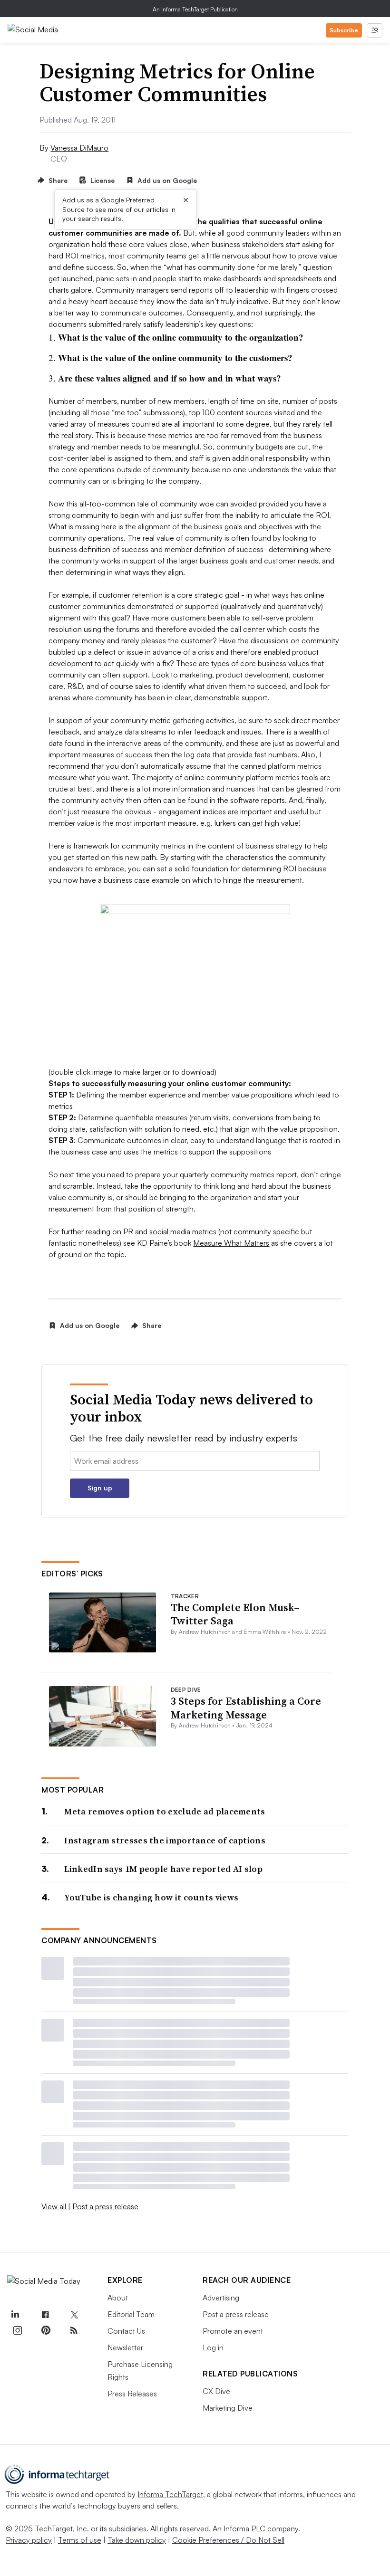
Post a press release (105, 2206)
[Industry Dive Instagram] (17, 2330)
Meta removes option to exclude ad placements (165, 1811)
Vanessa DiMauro (79, 148)
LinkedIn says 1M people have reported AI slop (163, 1869)
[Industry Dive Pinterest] (46, 2330)
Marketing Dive (228, 2408)
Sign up (100, 1488)
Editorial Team (131, 2314)
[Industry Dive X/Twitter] (74, 2315)
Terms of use (80, 2540)
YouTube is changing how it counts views (151, 1897)
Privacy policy (29, 2540)
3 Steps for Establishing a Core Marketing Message (246, 1708)
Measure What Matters (231, 1243)
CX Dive (216, 2391)
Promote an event (233, 2331)
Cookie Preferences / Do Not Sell (228, 2540)
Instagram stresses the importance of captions (165, 1840)
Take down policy (137, 2540)
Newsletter (125, 2347)
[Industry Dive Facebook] (46, 2315)
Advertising (221, 2298)
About (118, 2298)
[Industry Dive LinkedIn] (15, 2315)
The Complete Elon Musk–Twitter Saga (235, 1614)
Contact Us (126, 2331)
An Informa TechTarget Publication (195, 9)
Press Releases (132, 2394)
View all (54, 2206)
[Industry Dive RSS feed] (74, 2330)
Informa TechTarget (170, 2494)
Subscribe (344, 30)
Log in (213, 2347)
